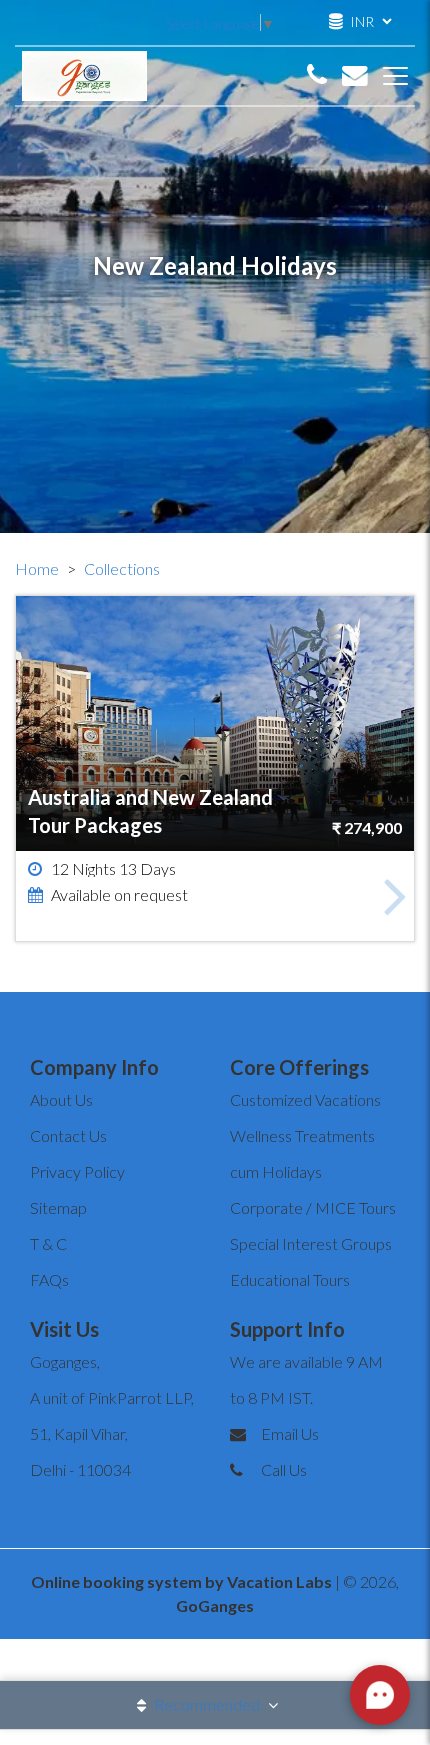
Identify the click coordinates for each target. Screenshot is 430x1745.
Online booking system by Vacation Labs (183, 1581)
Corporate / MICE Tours (313, 1207)
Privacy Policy (77, 1171)
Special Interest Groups (311, 1243)
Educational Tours (290, 1279)
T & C (48, 1243)
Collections (122, 568)
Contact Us (68, 1135)
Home (37, 568)
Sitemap (58, 1207)
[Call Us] (317, 76)
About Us (61, 1099)
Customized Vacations (305, 1099)
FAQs (49, 1279)
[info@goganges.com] (355, 76)
